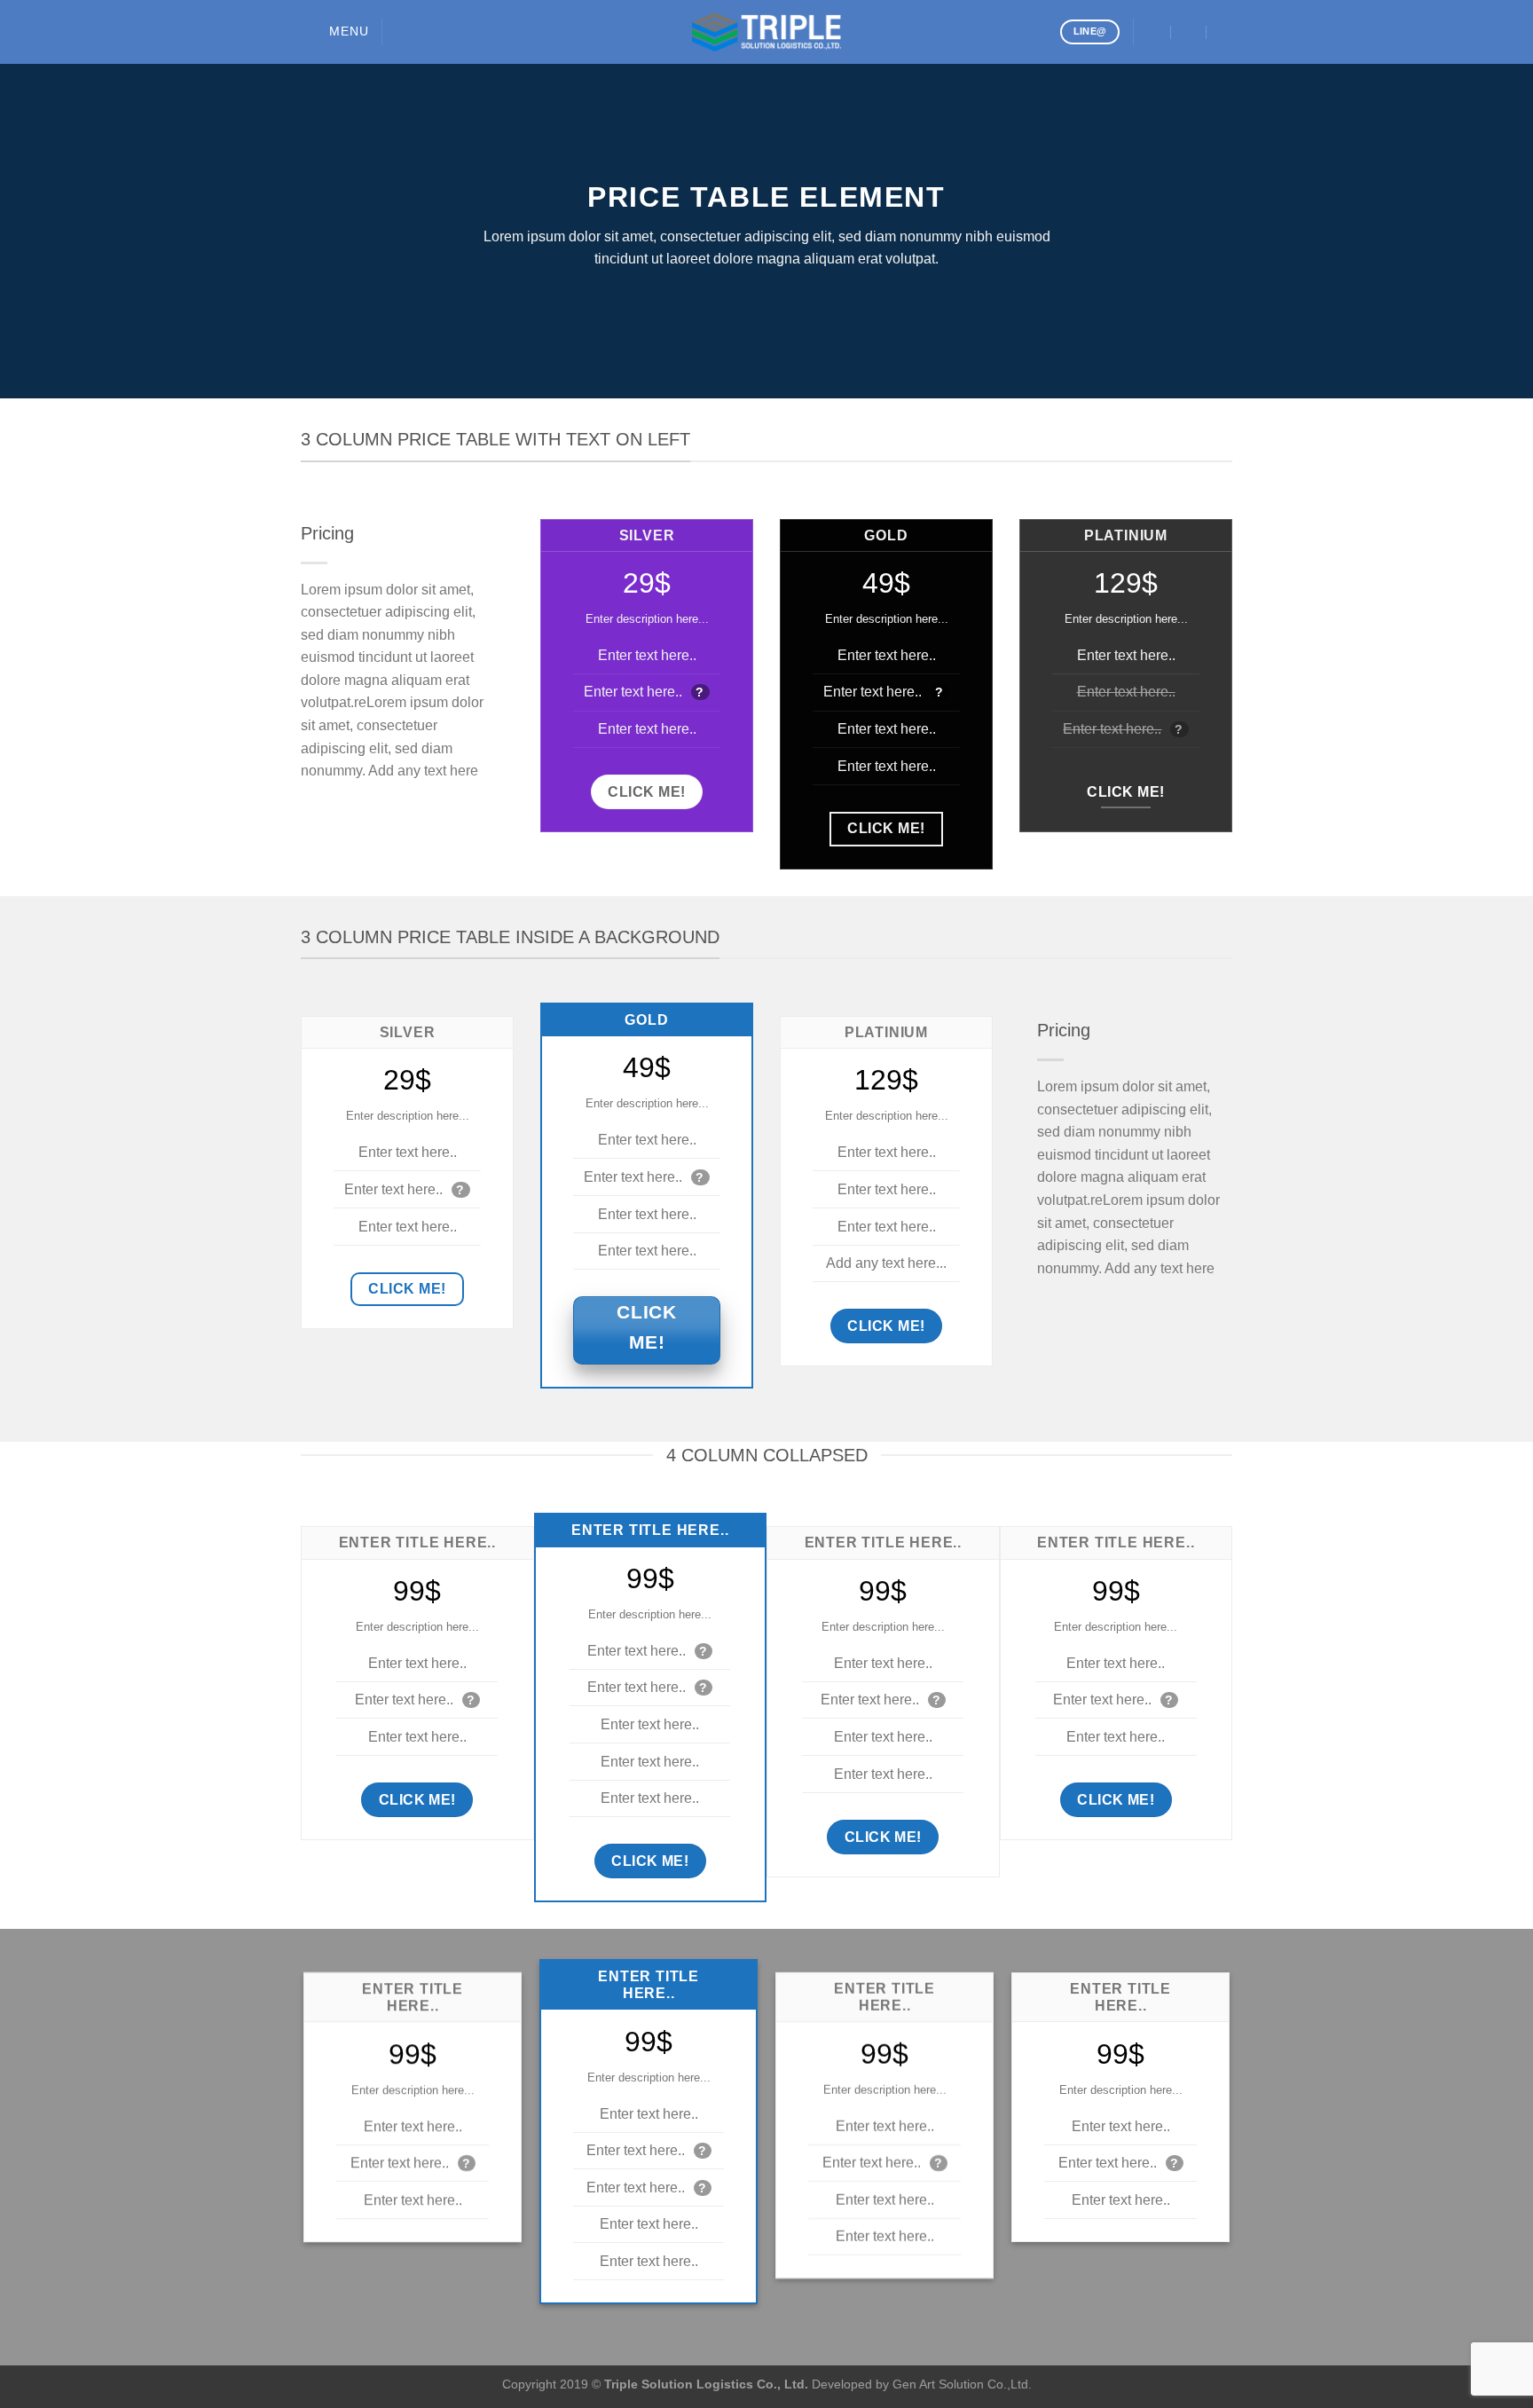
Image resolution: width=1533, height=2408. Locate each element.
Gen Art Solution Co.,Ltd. (962, 2384)
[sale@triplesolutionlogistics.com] (1154, 31)
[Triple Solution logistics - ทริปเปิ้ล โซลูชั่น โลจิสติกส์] (766, 32)
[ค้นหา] (402, 32)
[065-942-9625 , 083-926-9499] (1225, 31)
